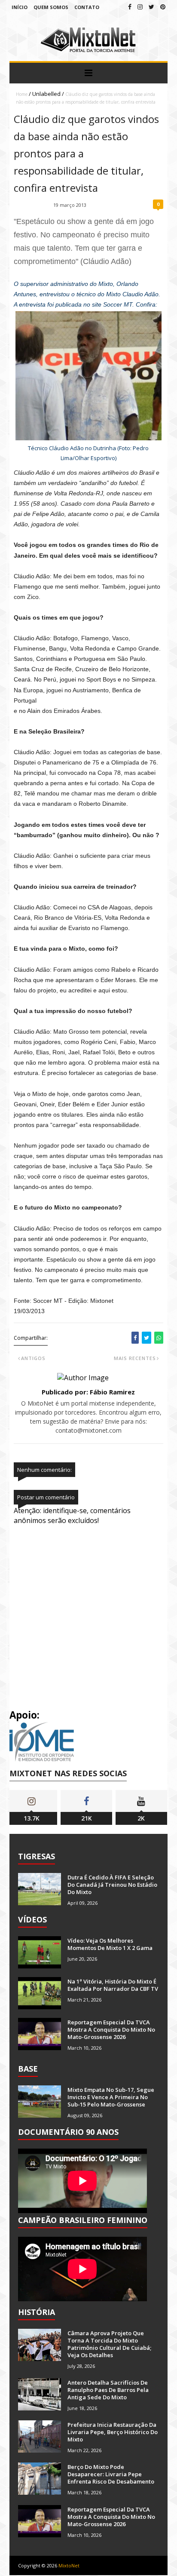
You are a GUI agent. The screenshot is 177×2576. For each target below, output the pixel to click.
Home (22, 94)
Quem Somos (51, 7)
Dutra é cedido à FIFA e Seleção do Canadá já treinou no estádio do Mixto (112, 1885)
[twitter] (151, 7)
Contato (87, 7)
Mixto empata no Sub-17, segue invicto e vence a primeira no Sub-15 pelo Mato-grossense (111, 2097)
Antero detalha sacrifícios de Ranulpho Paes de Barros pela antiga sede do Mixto (108, 2390)
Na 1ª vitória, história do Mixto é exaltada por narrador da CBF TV (113, 1985)
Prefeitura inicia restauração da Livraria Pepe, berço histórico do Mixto (113, 2432)
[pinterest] (163, 7)
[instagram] (140, 7)
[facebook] (130, 7)
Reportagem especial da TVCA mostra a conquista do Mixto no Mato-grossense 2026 (111, 2029)
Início (20, 7)
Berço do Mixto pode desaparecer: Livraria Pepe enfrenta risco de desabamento (111, 2474)
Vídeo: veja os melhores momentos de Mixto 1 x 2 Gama (110, 1944)
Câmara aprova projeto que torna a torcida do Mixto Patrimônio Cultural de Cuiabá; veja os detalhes (109, 2344)
